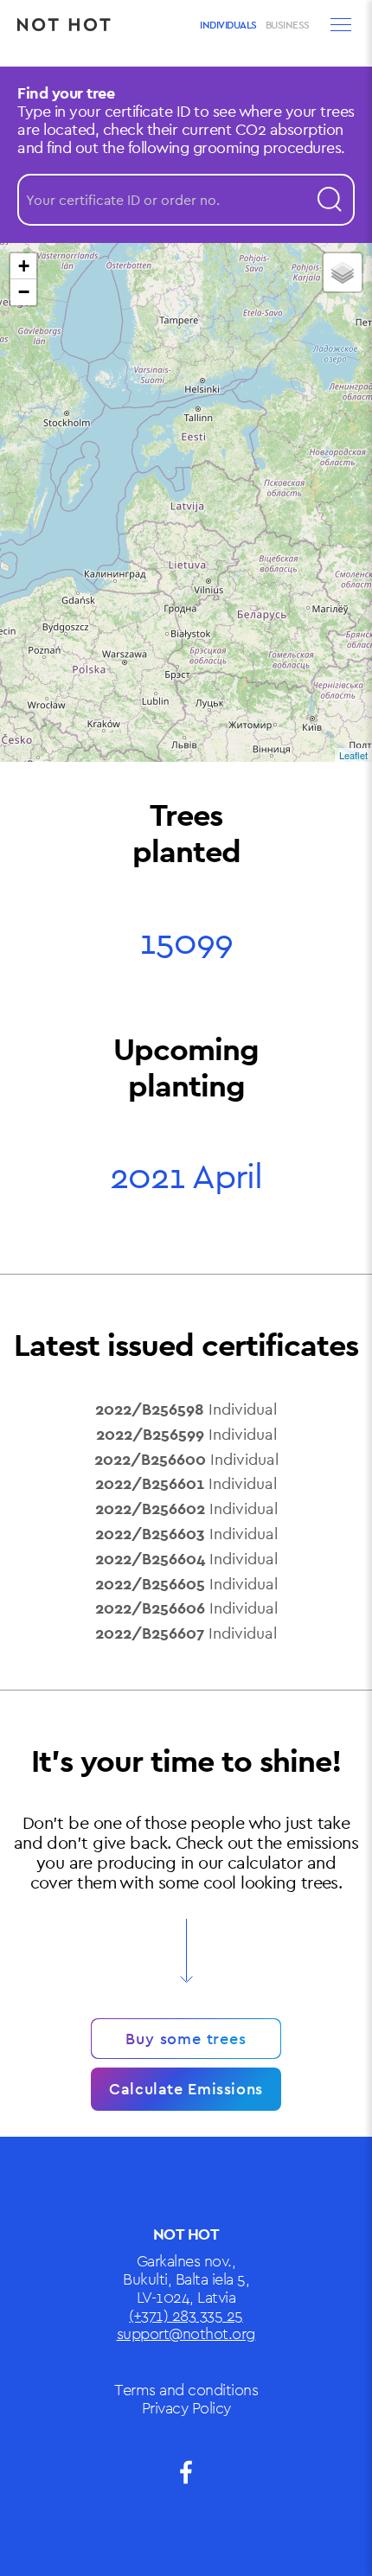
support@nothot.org (186, 2333)
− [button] (24, 292)
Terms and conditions (186, 2390)
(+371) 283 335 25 (186, 2315)
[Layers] (343, 272)
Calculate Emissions (186, 2089)
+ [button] (24, 266)
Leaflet (353, 755)
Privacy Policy (186, 2408)
